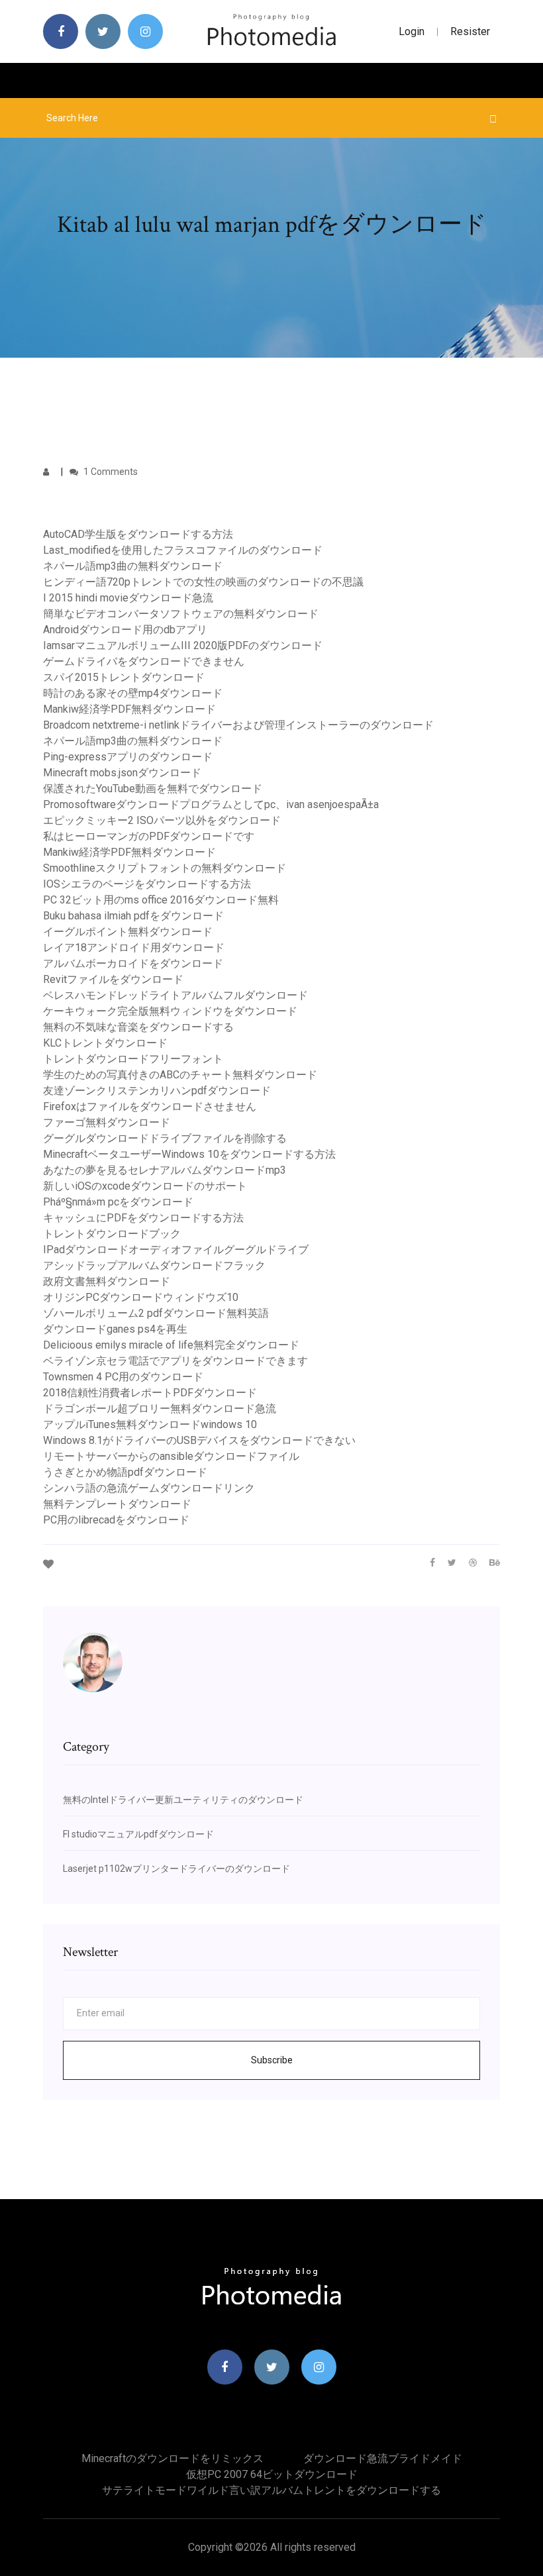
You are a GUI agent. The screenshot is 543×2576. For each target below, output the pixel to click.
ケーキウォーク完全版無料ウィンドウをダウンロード (170, 1011)
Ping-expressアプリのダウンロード (128, 757)
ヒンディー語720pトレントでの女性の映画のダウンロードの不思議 (203, 582)
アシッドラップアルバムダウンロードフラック (154, 1265)
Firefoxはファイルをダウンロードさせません (150, 1107)
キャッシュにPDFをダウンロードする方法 (143, 1218)
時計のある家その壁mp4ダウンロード (133, 693)
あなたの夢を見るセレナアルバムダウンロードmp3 (165, 1170)
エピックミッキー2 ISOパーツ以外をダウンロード (162, 820)
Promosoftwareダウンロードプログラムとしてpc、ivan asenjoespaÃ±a (211, 804)
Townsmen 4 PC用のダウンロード (123, 1377)
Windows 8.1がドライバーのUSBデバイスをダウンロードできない (199, 1440)
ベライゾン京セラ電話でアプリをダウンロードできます (175, 1361)
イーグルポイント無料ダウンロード (128, 932)
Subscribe (272, 2060)
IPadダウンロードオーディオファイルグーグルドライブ (176, 1250)
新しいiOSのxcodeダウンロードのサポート (145, 1186)
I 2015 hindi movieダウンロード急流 (128, 598)
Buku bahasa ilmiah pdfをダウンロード (133, 916)
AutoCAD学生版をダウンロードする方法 (138, 534)
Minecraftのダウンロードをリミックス (173, 2458)
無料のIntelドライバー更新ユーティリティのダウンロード (183, 1800)
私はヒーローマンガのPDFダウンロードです (149, 836)
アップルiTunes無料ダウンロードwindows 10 (150, 1424)
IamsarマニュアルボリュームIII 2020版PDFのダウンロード (183, 645)
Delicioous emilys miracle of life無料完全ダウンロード (171, 1345)
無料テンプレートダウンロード (117, 1504)
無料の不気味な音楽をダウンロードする (138, 1027)
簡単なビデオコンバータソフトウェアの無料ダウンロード (181, 614)
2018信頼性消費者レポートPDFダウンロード (150, 1393)
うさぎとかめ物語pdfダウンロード (125, 1472)
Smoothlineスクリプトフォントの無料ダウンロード (165, 868)
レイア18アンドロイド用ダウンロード (134, 948)
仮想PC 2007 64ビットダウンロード (272, 2474)
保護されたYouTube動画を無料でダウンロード (153, 789)
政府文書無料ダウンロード (107, 1281)
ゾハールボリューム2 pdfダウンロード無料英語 (156, 1313)
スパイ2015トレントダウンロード (124, 677)
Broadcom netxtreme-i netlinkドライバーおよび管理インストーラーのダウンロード (238, 725)
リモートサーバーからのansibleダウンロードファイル (171, 1456)
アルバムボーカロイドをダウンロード (133, 963)
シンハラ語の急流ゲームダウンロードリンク (149, 1488)
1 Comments (110, 472)
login (412, 31)
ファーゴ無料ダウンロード (107, 1122)
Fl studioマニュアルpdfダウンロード (138, 1834)
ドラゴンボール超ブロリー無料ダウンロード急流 (160, 1409)
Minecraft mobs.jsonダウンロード (122, 773)
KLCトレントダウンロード (105, 1043)
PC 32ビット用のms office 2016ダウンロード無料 (161, 900)
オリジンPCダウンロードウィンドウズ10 (141, 1297)
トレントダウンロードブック (112, 1234)
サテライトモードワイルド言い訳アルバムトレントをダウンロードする (271, 2490)
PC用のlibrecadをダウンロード (116, 1520)
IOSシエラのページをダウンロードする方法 (147, 884)
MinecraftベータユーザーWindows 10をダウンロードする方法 (189, 1154)
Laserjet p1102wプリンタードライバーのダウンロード (176, 1869)
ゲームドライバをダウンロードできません (144, 661)
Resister (470, 31)
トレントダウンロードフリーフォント (133, 1059)
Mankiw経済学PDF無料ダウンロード (129, 709)
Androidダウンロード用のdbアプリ (125, 630)
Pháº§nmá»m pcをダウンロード (118, 1202)
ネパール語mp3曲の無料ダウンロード (133, 566)
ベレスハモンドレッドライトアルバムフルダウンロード (175, 995)
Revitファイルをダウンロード (113, 979)
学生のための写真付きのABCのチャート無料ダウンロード (180, 1075)
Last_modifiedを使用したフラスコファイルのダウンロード (183, 550)
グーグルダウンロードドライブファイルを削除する (165, 1138)
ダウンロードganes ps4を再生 (115, 1329)
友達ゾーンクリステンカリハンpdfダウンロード (157, 1091)
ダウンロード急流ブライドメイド (383, 2458)
